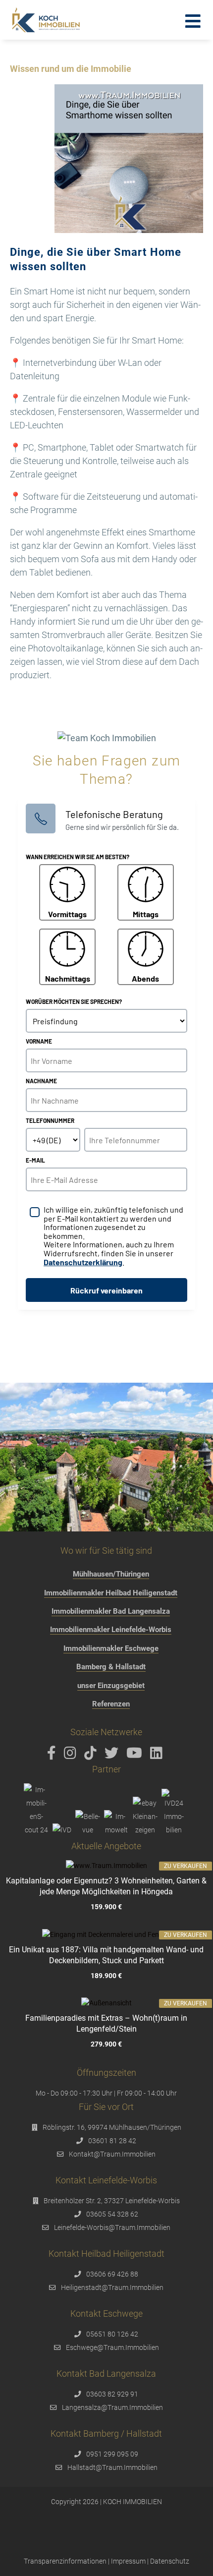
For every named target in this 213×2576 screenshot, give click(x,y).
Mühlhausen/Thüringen (111, 1574)
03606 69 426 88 (112, 2274)
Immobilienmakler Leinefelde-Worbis (111, 1630)
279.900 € (106, 2044)
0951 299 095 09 (112, 2454)
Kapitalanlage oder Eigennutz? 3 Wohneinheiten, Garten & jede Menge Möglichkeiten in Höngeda (106, 1886)
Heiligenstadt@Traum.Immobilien (112, 2287)
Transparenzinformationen (65, 2561)
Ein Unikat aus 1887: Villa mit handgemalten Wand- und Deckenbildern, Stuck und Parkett (106, 1955)
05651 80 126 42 (112, 2334)
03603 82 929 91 (112, 2394)
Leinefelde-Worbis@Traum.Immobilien (112, 2227)
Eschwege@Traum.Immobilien (112, 2347)
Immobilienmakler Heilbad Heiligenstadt (111, 1593)
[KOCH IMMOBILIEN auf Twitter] (113, 1756)
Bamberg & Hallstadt (111, 1667)
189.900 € (106, 1976)
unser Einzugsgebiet (111, 1686)
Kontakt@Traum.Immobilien (112, 2154)
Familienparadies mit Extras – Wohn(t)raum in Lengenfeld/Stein (106, 2023)
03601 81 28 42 (112, 2141)
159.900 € (106, 1907)
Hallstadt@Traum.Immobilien (112, 2467)
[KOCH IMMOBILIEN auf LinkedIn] (158, 1756)
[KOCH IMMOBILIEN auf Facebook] (53, 1756)
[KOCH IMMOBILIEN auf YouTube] (136, 1756)
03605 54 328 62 (112, 2214)
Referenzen (111, 1704)
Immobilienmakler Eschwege (111, 1648)
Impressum (128, 2561)
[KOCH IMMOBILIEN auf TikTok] (92, 1756)
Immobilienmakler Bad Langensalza (111, 1611)
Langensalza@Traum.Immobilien (112, 2407)
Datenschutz (170, 2561)
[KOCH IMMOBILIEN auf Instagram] (72, 1756)
